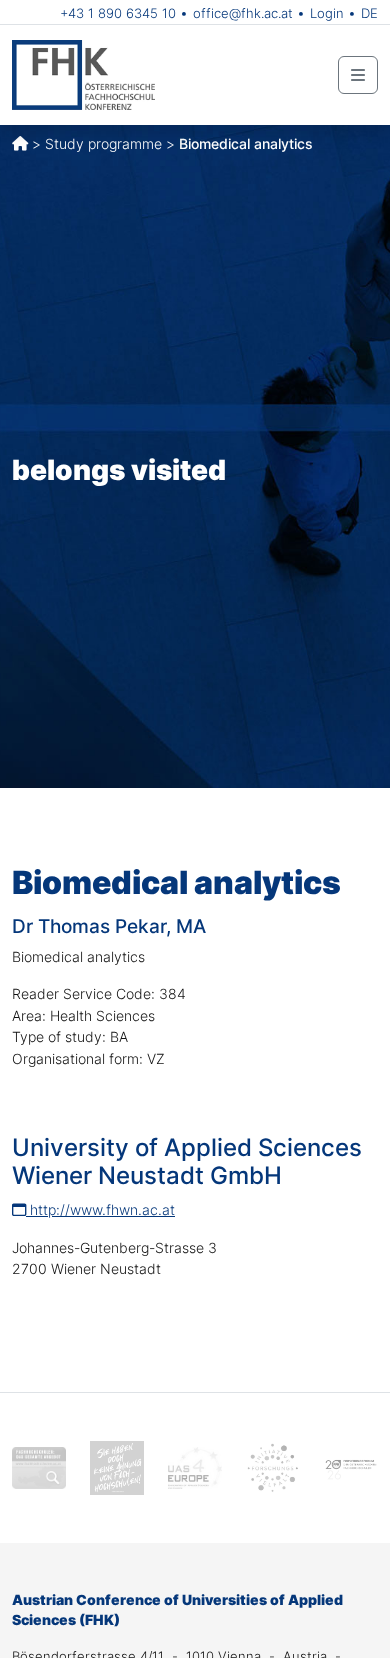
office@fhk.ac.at (243, 13)
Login (327, 13)
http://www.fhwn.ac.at (100, 1209)
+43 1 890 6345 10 (118, 13)
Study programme (103, 143)
